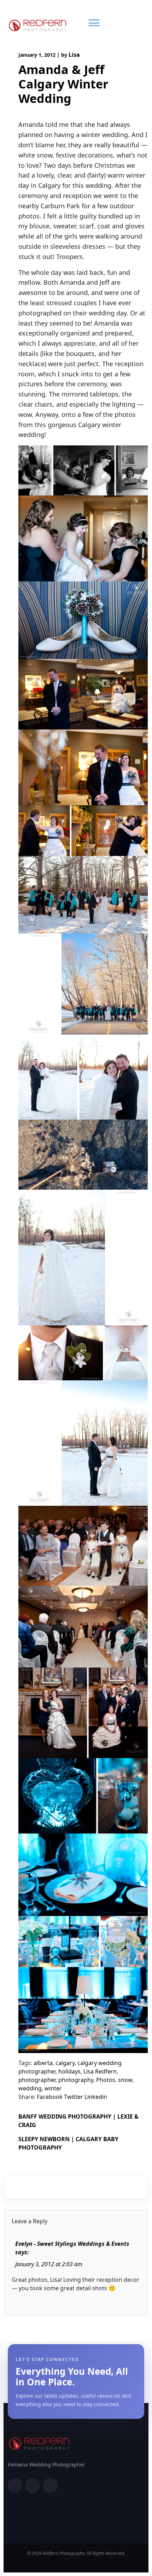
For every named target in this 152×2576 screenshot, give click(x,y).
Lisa (74, 55)
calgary (65, 2063)
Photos (106, 2080)
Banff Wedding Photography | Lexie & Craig (78, 2121)
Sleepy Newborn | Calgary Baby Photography (68, 2143)
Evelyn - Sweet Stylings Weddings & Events (72, 2244)
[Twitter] (33, 2485)
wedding (30, 2088)
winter (53, 2088)
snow (125, 2080)
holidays (69, 2071)
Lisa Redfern (100, 2071)
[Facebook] (15, 2485)
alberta (43, 2063)
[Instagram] (50, 2485)
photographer (37, 2080)
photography (76, 2080)
